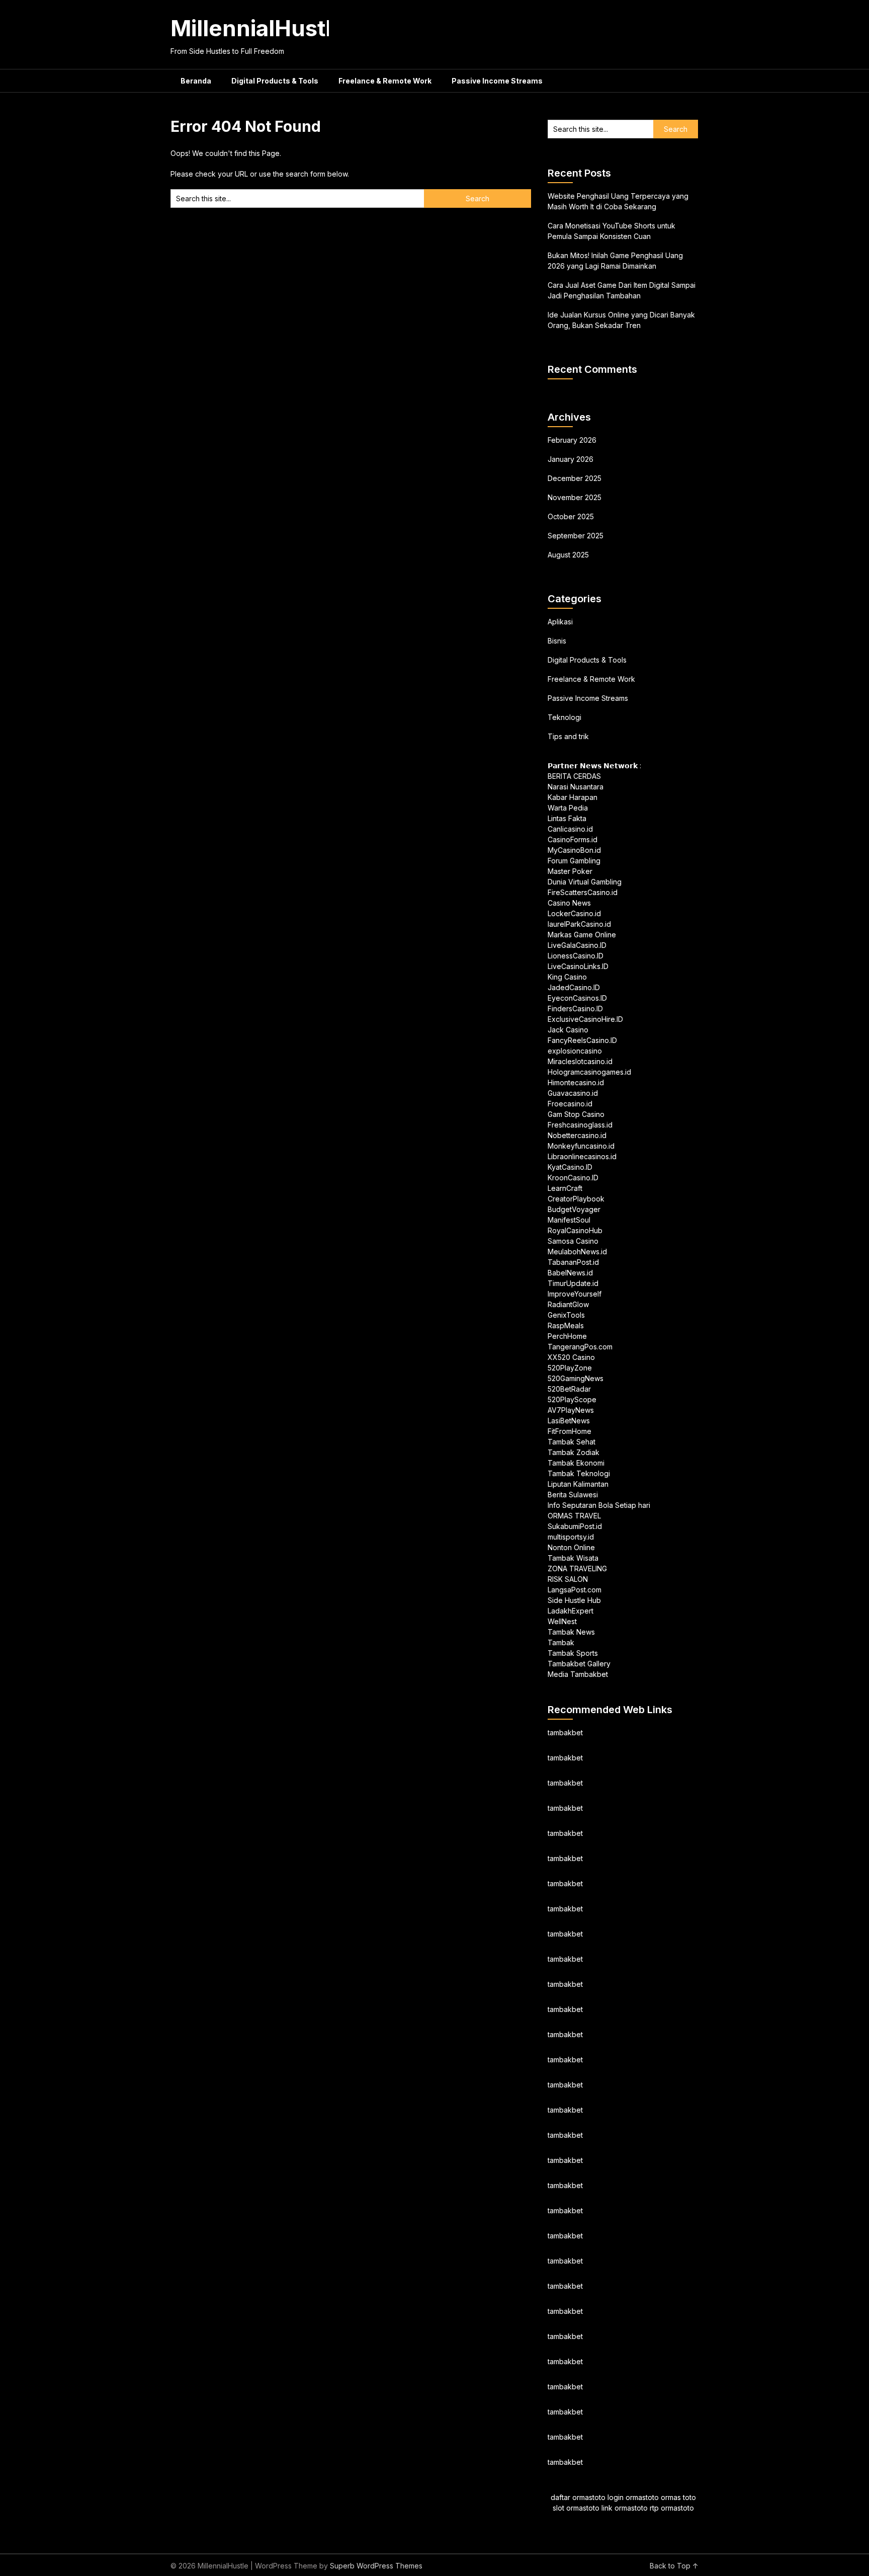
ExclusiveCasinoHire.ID (585, 1019)
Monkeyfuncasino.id (581, 1146)
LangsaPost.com (575, 1590)
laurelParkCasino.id (579, 924)
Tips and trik (568, 736)
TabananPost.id (573, 1262)
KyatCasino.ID (570, 1167)
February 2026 (572, 440)
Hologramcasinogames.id (589, 1072)
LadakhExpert (571, 1611)
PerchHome (567, 1336)
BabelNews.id (570, 1273)
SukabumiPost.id (575, 1526)
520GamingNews (576, 1378)
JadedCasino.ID (574, 987)
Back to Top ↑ (674, 2566)
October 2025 (571, 516)
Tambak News (571, 1632)
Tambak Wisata (573, 1558)
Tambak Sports (573, 1653)
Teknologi (564, 717)
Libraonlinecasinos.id (582, 1156)
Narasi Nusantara (576, 787)
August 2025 (568, 555)
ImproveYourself (575, 1294)
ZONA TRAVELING (577, 1568)
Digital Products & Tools (275, 81)
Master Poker (570, 871)
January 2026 (571, 459)
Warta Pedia (568, 808)
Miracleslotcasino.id (580, 1061)
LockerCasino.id (574, 913)
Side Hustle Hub (574, 1600)
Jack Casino (568, 1030)
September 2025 (576, 536)
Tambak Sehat (572, 1442)
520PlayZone (570, 1368)
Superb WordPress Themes (376, 2566)
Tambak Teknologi (579, 1473)
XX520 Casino (571, 1357)
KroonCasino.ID (573, 1178)
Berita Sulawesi (573, 1495)
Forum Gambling (574, 861)
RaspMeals (566, 1325)
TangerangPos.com (580, 1347)
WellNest (562, 1621)
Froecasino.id (570, 1104)
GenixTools (566, 1315)
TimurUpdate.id (573, 1283)
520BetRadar (569, 1389)
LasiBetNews (569, 1421)
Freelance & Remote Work (385, 81)
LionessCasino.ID (576, 956)
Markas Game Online (582, 935)
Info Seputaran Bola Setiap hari (599, 1505)
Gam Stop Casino (576, 1114)
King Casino (567, 977)
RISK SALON (568, 1579)
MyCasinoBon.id (574, 850)
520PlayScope (572, 1399)
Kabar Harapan (573, 797)
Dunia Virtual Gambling (585, 882)
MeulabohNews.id (577, 1252)
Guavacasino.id (573, 1093)
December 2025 (575, 478)
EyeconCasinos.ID (577, 998)
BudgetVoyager (574, 1209)
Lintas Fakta (567, 818)
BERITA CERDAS (574, 776)
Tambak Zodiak (574, 1452)
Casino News (569, 903)
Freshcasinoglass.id (580, 1125)
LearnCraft (565, 1188)
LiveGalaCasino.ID (577, 945)
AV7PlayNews (571, 1410)
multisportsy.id (571, 1537)
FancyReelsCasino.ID (582, 1040)
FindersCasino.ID (575, 1009)
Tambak (561, 1642)
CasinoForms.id (573, 839)
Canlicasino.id (570, 829)
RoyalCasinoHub (575, 1230)
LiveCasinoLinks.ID (578, 966)
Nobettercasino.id (577, 1135)
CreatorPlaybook (576, 1199)
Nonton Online (571, 1547)
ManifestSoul (569, 1220)
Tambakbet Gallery (579, 1664)
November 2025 (575, 497)
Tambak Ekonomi (576, 1463)
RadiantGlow (568, 1304)
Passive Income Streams (497, 81)
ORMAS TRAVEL (574, 1516)
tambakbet (565, 1733)
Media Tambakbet (578, 1674)
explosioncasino (575, 1051)
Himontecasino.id (576, 1082)
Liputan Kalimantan (578, 1484)
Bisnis (557, 641)
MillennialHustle (258, 28)
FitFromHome (570, 1431)
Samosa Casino (573, 1241)
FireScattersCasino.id (583, 892)
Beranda (196, 81)
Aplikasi (560, 622)
